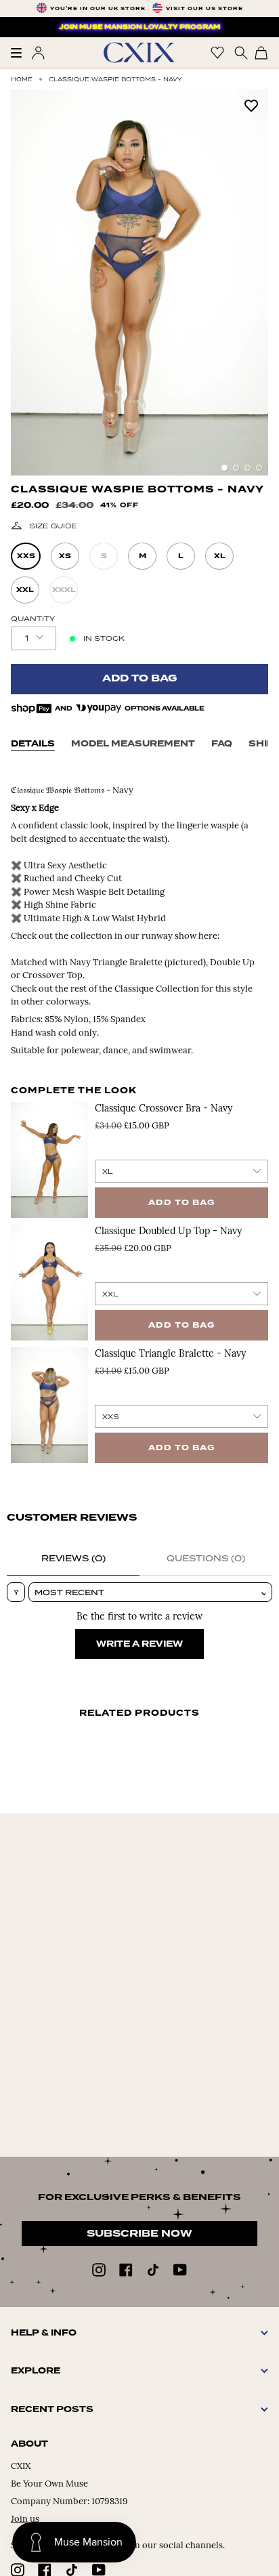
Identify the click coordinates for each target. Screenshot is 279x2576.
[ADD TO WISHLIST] (251, 105)
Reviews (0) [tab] (73, 1558)
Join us (25, 2519)
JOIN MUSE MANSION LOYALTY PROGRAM (139, 27)
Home (22, 79)
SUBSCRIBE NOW (139, 2234)
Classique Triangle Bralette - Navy (170, 1354)
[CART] (261, 52)
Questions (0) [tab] (206, 1558)
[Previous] (28, 282)
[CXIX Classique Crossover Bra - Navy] (49, 1160)
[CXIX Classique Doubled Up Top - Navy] (49, 1283)
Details (33, 744)
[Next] (251, 282)
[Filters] (16, 1592)
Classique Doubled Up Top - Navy (168, 1232)
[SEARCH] (239, 52)
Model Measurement (133, 744)
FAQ (222, 744)
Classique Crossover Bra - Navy (164, 1109)
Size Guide (53, 526)
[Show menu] (21, 53)
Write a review (139, 1644)
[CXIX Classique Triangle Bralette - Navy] (49, 1405)
